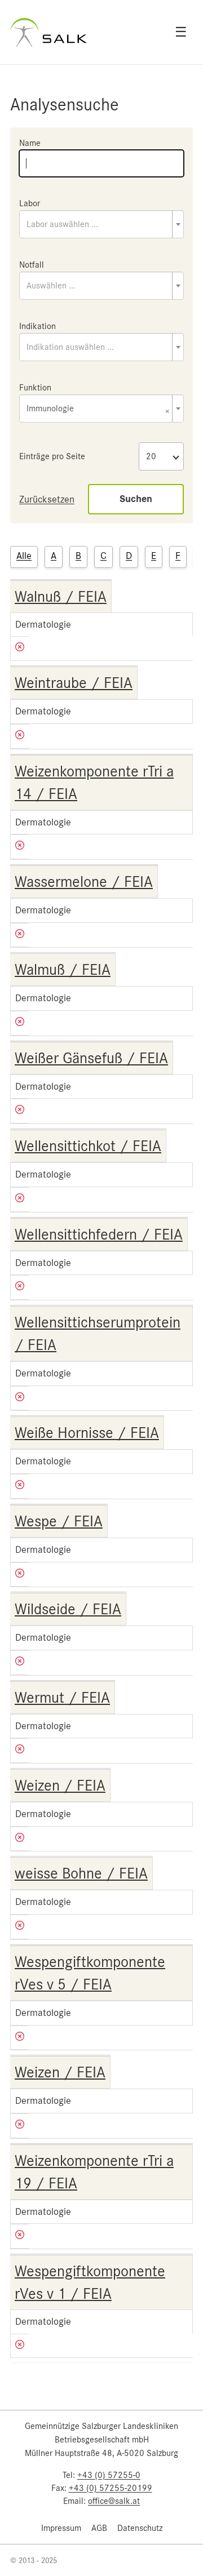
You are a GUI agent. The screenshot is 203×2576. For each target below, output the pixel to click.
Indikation (37, 326)
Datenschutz (140, 2528)
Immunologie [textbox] (98, 409)
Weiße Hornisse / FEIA (87, 1433)
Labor (30, 203)
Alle (24, 556)
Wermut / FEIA (62, 1698)
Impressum (61, 2528)
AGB (99, 2528)
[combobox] (101, 224)
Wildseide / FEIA (68, 1609)
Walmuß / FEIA (63, 970)
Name (30, 143)
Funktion (35, 388)
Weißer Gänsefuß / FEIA (91, 1058)
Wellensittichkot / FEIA (88, 1146)
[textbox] (101, 224)
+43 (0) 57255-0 (109, 2475)
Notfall (32, 265)
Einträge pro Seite (52, 456)
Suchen (136, 499)
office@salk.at (114, 2501)
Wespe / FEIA (59, 1521)
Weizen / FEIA (60, 1786)
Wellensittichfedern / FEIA (99, 1234)
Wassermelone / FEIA (84, 882)
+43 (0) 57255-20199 (111, 2488)
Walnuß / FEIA (61, 597)
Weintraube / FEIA (74, 683)
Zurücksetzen (47, 499)
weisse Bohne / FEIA (81, 1873)
